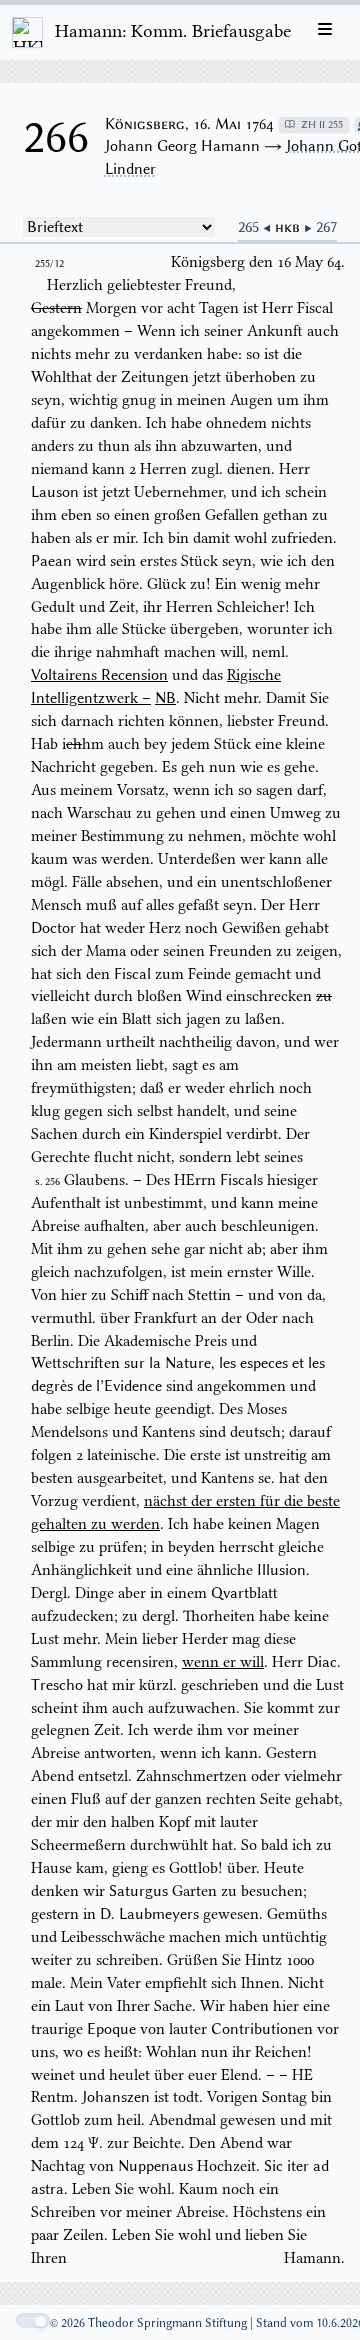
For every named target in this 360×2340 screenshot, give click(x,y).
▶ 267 (320, 227)
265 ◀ (256, 227)
